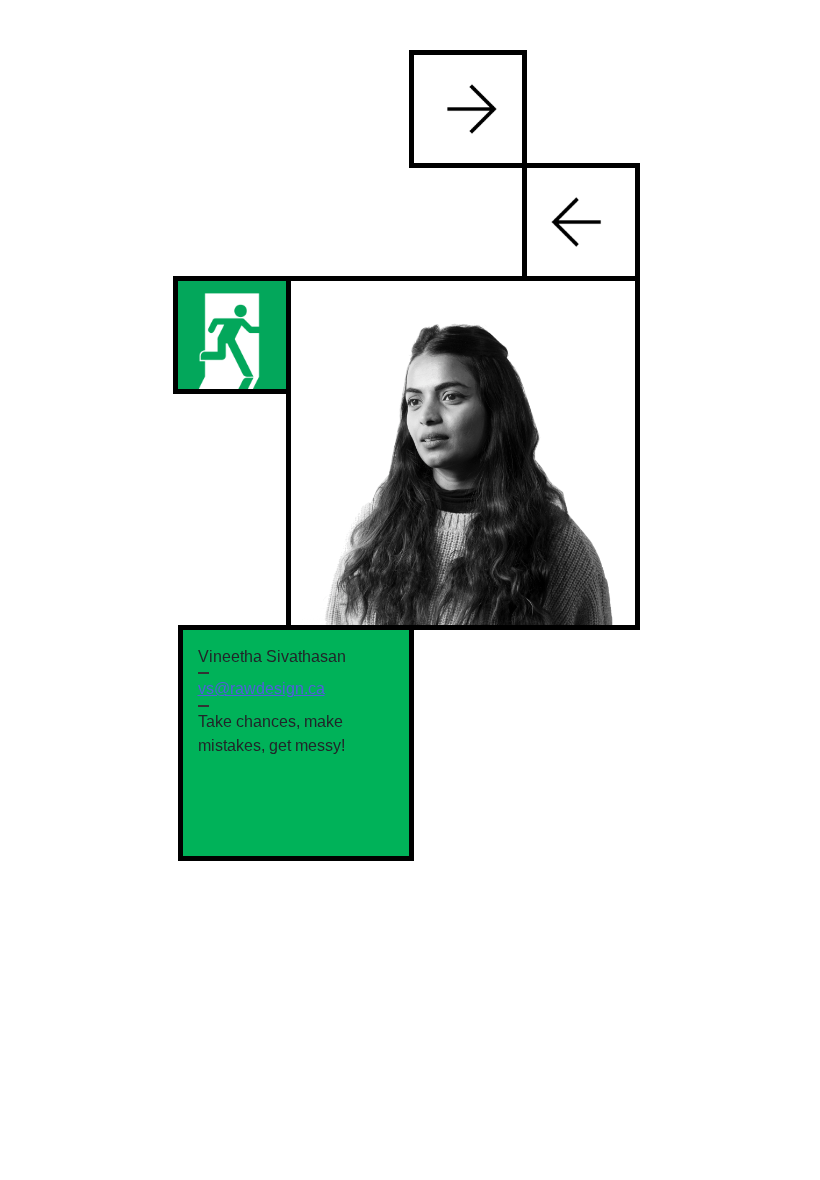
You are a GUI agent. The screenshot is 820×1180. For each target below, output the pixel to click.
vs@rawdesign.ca (261, 688)
